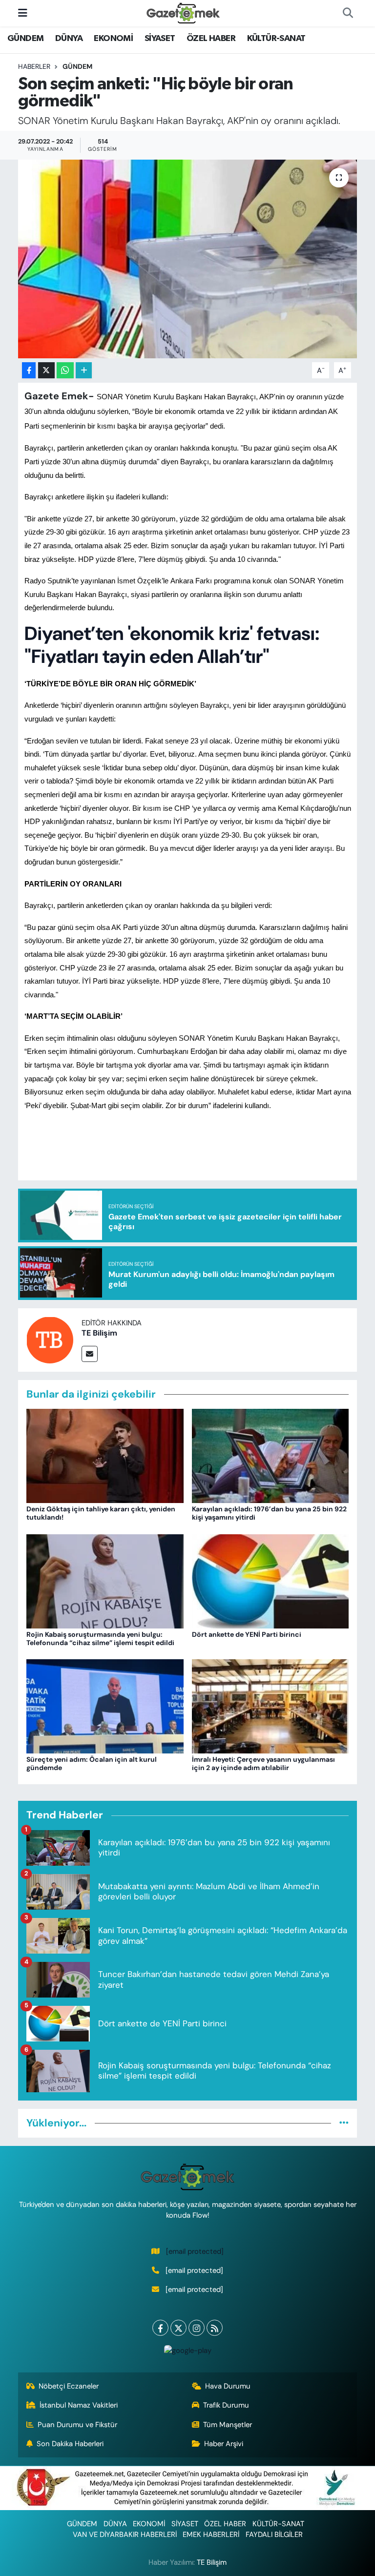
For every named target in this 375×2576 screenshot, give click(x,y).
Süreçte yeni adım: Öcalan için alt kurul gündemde (92, 1763)
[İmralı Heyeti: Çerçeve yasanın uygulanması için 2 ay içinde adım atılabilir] (271, 1706)
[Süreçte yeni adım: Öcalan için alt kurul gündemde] (105, 1706)
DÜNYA (69, 39)
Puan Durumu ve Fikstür (77, 2425)
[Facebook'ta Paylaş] (29, 370)
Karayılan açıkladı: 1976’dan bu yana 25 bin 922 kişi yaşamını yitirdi (269, 1513)
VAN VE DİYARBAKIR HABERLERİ (125, 2535)
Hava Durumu (228, 2386)
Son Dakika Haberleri (70, 2444)
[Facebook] (160, 2328)
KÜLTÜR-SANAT (276, 39)
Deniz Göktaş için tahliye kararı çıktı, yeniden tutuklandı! (101, 1513)
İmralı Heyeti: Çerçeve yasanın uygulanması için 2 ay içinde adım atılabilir (263, 1763)
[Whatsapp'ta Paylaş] (65, 370)
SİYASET (160, 39)
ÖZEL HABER (211, 39)
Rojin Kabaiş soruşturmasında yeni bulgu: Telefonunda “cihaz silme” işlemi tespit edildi (100, 1638)
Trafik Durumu (226, 2405)
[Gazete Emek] (183, 12)
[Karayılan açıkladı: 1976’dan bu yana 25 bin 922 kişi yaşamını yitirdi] (271, 1455)
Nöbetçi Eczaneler (69, 2386)
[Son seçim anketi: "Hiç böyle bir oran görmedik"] (188, 259)
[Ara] (348, 13)
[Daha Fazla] (84, 370)
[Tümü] (344, 2123)
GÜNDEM (25, 39)
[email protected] (195, 2251)
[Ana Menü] (23, 13)
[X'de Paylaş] (46, 370)
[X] (178, 2328)
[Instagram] (197, 2328)
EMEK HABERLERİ (211, 2535)
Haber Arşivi (224, 2444)
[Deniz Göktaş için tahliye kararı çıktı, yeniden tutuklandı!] (105, 1455)
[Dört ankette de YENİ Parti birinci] (271, 1580)
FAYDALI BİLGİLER (274, 2535)
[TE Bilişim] (50, 1339)
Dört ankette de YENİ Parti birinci (247, 1634)
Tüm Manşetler (228, 2425)
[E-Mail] (90, 1354)
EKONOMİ (113, 39)
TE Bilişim (99, 1333)
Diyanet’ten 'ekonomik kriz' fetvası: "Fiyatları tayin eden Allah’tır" (172, 645)
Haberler (34, 66)
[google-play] (187, 2350)
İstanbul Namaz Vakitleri (79, 2405)
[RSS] (215, 2328)
